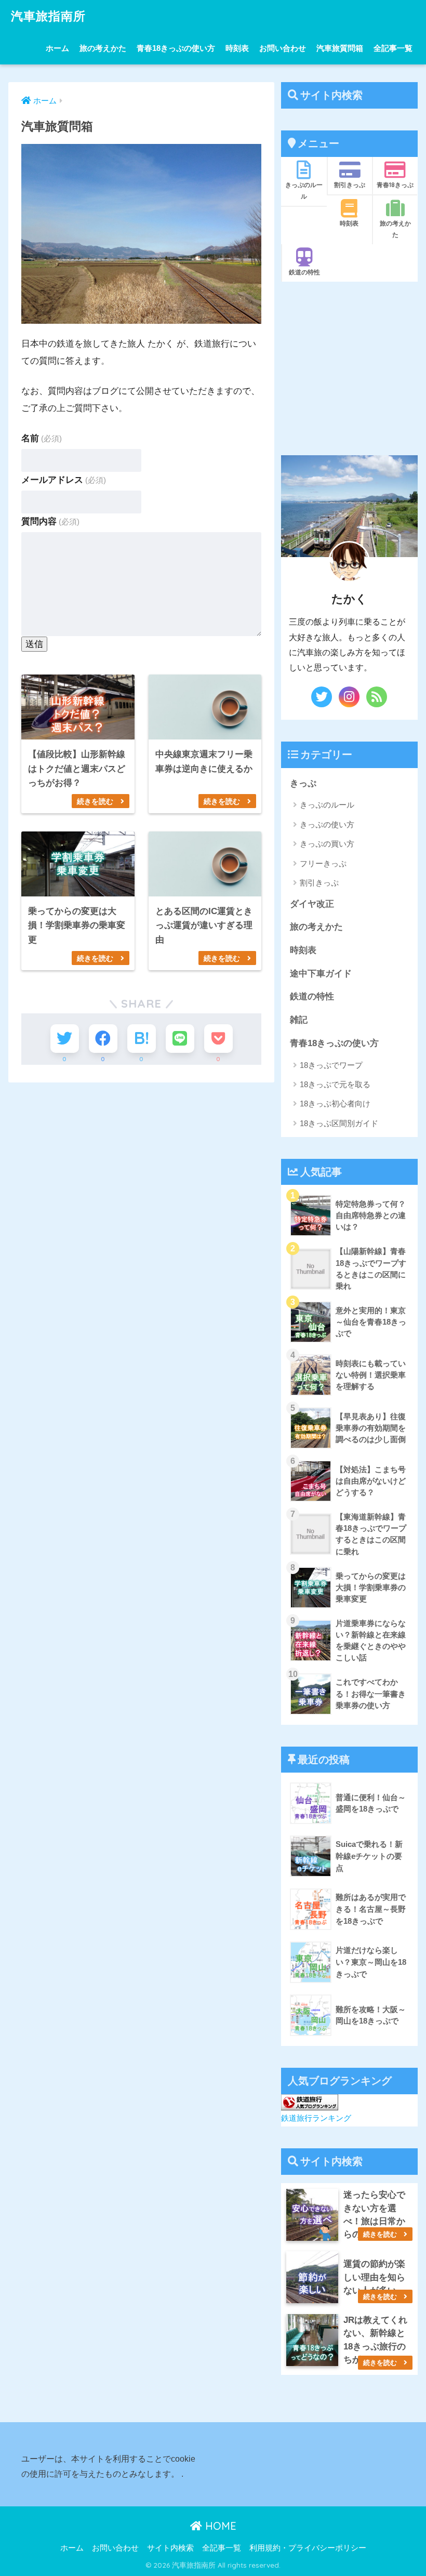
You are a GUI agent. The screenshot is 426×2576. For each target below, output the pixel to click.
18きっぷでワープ (331, 1065)
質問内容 (50, 521)
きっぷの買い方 (327, 844)
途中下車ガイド (321, 974)
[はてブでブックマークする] (142, 1039)
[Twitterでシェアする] (65, 1039)
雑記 (299, 1020)
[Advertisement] (349, 368)
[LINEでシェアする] (180, 1039)
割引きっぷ (350, 185)
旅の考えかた (103, 48)
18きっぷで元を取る (335, 1084)
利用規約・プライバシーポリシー (308, 2548)
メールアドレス (64, 480)
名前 (42, 438)
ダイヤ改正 (312, 904)
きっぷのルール (304, 190)
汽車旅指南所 (48, 16)
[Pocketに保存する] (218, 1039)
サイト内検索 (170, 2548)
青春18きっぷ (395, 185)
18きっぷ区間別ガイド (339, 1123)
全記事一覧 (393, 48)
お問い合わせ (283, 48)
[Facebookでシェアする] (103, 1039)
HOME (219, 2526)
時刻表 (237, 48)
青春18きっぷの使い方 (176, 48)
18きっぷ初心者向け (335, 1104)
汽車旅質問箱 (340, 48)
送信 (34, 644)
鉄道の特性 (304, 272)
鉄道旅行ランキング (316, 2118)
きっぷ (303, 783)
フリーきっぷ (323, 863)
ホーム (57, 48)
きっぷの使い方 (327, 824)
